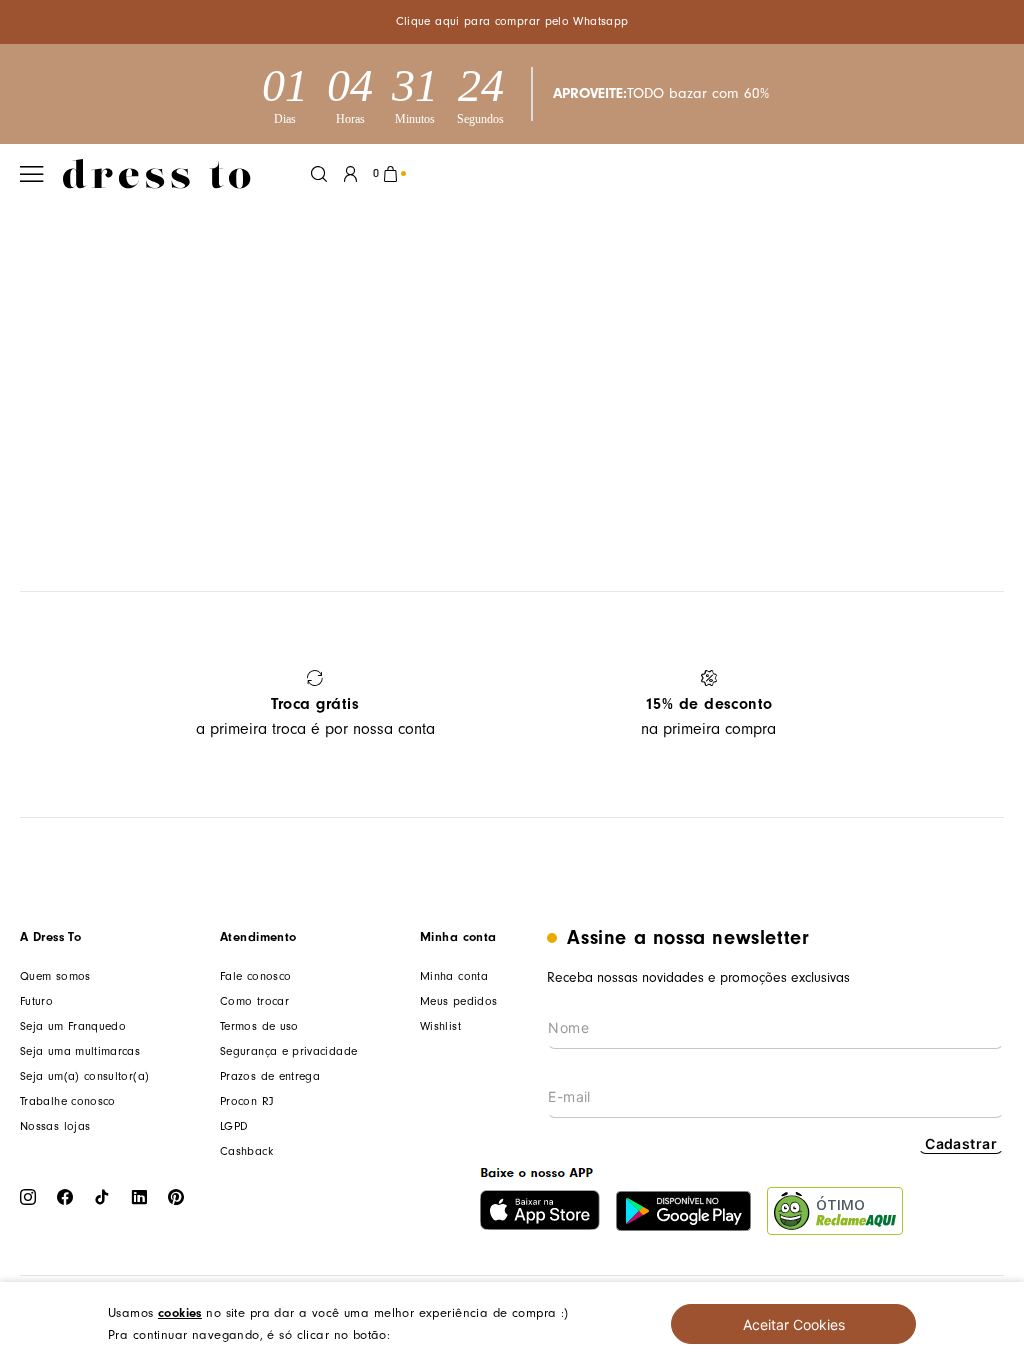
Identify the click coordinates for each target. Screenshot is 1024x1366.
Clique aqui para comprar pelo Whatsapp (512, 21)
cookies (180, 1312)
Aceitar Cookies (794, 1324)
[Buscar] (319, 174)
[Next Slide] (981, 704)
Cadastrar (961, 1143)
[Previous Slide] (42, 704)
